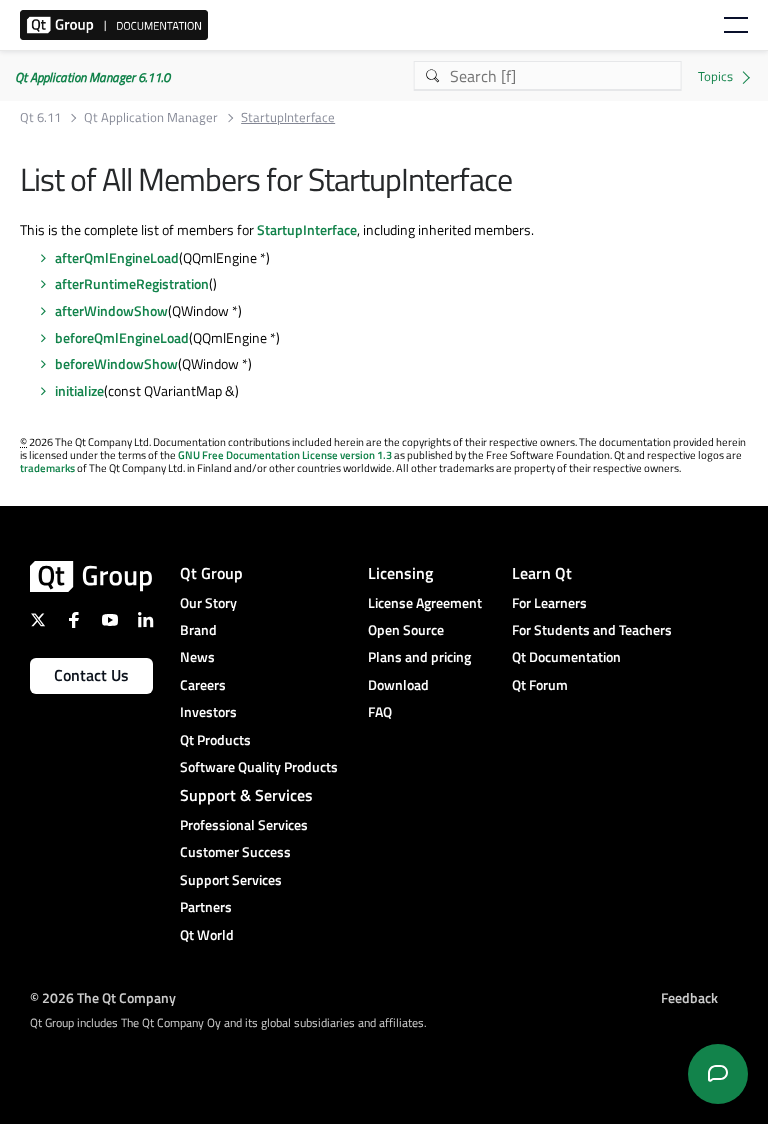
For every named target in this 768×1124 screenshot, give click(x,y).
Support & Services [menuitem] (246, 795)
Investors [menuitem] (208, 711)
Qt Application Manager (151, 117)
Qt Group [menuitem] (211, 573)
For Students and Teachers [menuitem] (592, 629)
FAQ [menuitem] (380, 711)
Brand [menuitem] (198, 629)
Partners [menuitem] (206, 906)
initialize (79, 390)
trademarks (47, 468)
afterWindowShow (111, 310)
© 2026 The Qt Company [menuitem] (103, 997)
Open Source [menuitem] (406, 629)
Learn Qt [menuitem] (542, 573)
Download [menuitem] (398, 684)
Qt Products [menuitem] (215, 739)
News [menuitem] (197, 656)
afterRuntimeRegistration (132, 283)
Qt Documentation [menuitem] (566, 656)
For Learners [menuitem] (549, 602)
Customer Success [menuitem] (235, 851)
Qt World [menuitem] (207, 934)
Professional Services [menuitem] (244, 824)
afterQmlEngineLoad (117, 257)
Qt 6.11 (40, 117)
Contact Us (91, 675)
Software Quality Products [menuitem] (259, 766)
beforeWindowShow (116, 363)
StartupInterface (307, 229)
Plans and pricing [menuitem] (419, 656)
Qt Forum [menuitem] (540, 684)
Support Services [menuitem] (231, 879)
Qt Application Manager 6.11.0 (92, 77)
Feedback (689, 997)
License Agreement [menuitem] (425, 602)
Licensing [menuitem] (400, 573)
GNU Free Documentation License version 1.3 (285, 455)
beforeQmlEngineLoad (122, 337)
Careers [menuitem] (203, 684)
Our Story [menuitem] (208, 602)
